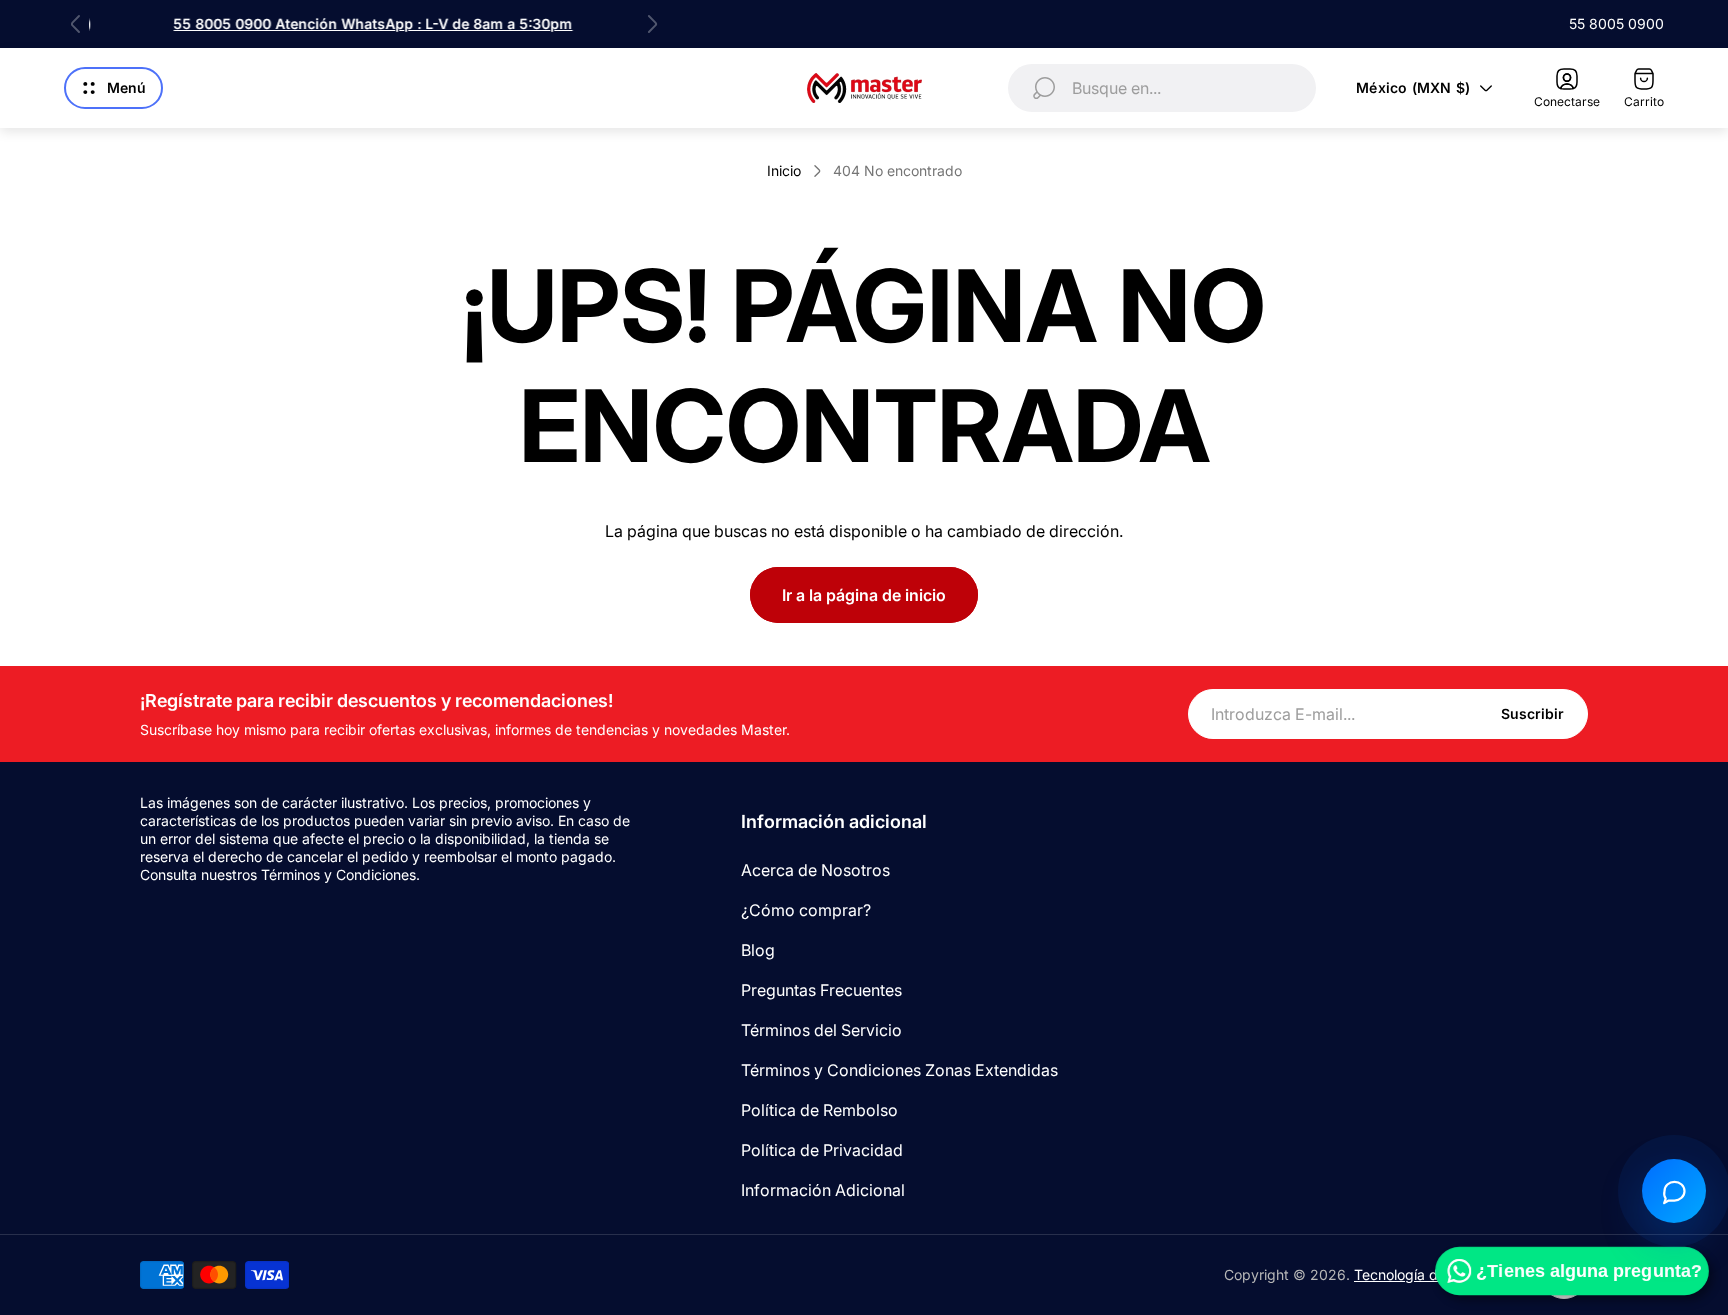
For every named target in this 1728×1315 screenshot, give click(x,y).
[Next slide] (652, 24)
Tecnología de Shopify (1427, 1274)
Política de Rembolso (819, 1110)
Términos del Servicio (821, 1030)
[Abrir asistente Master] (1674, 1191)
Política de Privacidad (822, 1150)
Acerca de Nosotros (815, 870)
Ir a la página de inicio (864, 595)
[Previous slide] (76, 24)
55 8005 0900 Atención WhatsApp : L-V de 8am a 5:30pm (364, 23)
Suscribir (1532, 713)
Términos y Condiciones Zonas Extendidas (899, 1070)
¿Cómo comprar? (806, 910)
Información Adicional (823, 1190)
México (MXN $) (1413, 87)
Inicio (784, 170)
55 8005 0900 (1616, 23)
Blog (758, 950)
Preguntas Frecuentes (821, 990)
